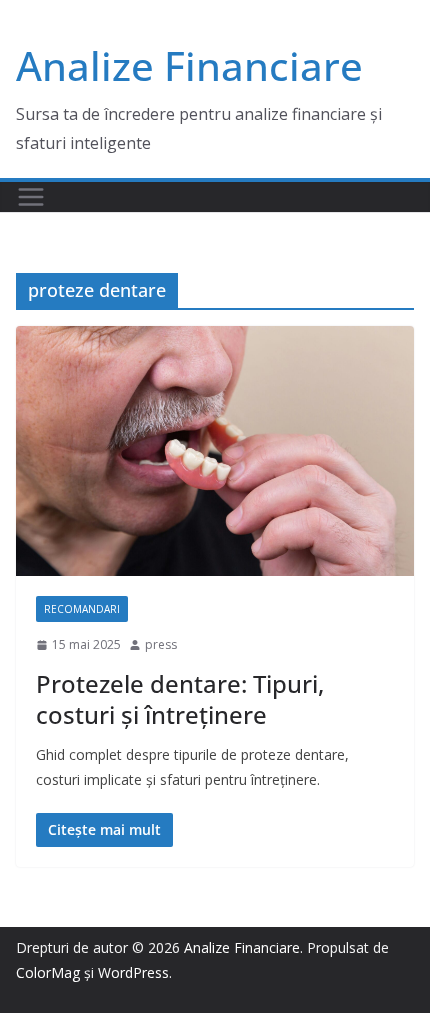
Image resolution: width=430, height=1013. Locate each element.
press (161, 644)
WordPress (133, 972)
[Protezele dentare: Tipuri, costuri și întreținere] (215, 451)
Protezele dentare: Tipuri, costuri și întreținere (180, 699)
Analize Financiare (189, 65)
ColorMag (48, 972)
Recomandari (82, 609)
